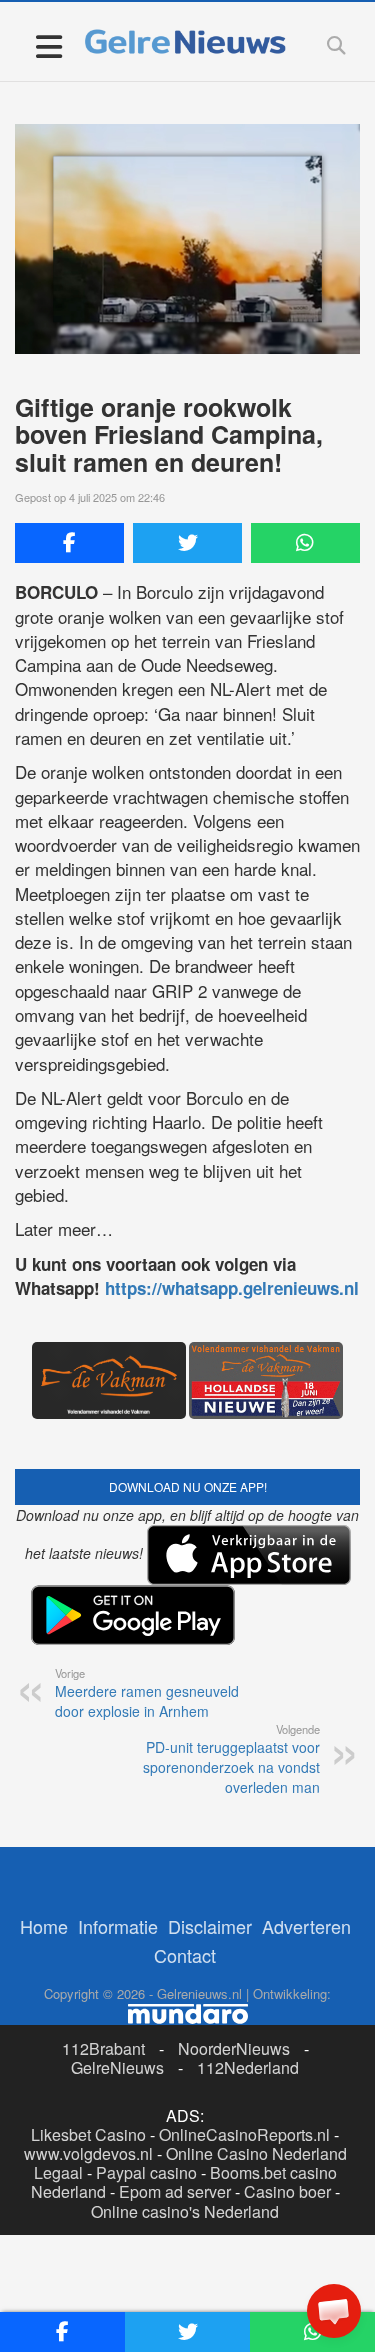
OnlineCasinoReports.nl (244, 2134)
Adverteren (306, 1926)
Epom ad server (175, 2191)
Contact (185, 1955)
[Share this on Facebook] (69, 543)
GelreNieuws (117, 2067)
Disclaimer (210, 1926)
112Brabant (103, 2048)
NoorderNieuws (234, 2048)
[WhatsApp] (305, 543)
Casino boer (287, 2191)
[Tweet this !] (187, 543)
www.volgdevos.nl (88, 2153)
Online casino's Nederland (185, 2211)
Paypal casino (146, 2172)
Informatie (118, 1926)
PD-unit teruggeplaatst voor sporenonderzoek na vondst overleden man (231, 1759)
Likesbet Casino (88, 2134)
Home (44, 1926)
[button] (334, 2311)
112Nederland (248, 2067)
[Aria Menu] (48, 45)
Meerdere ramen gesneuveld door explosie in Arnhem (147, 1693)
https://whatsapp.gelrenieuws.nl (232, 1288)
